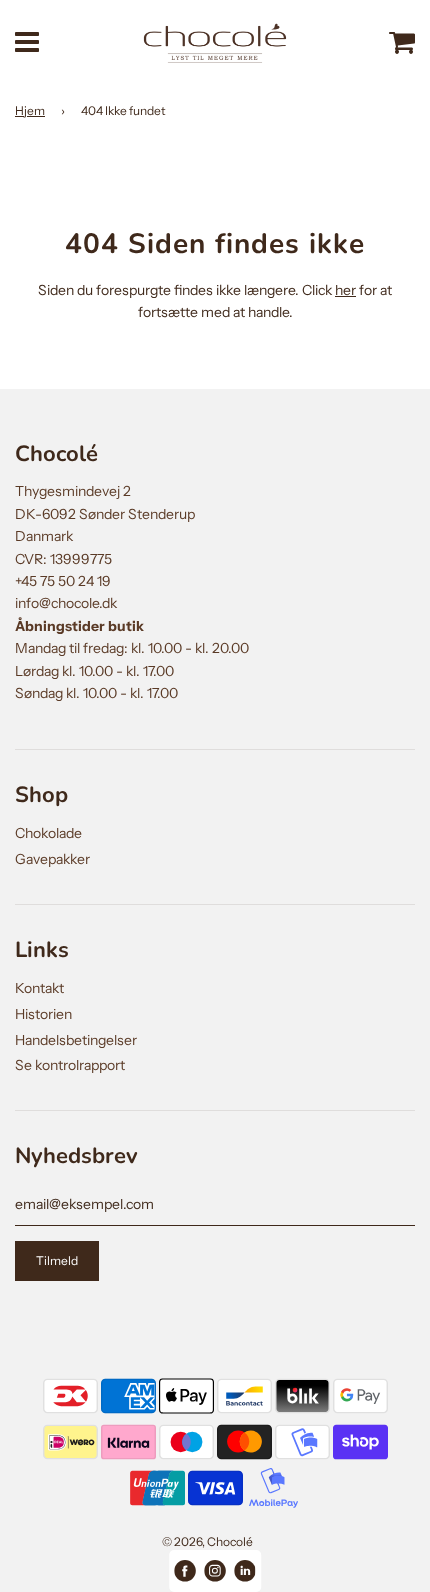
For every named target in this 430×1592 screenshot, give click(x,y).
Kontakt (39, 988)
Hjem (30, 110)
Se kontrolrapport (70, 1065)
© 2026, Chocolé (207, 1541)
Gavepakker (52, 859)
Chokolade (48, 833)
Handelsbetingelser (76, 1040)
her (345, 290)
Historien (43, 1014)
